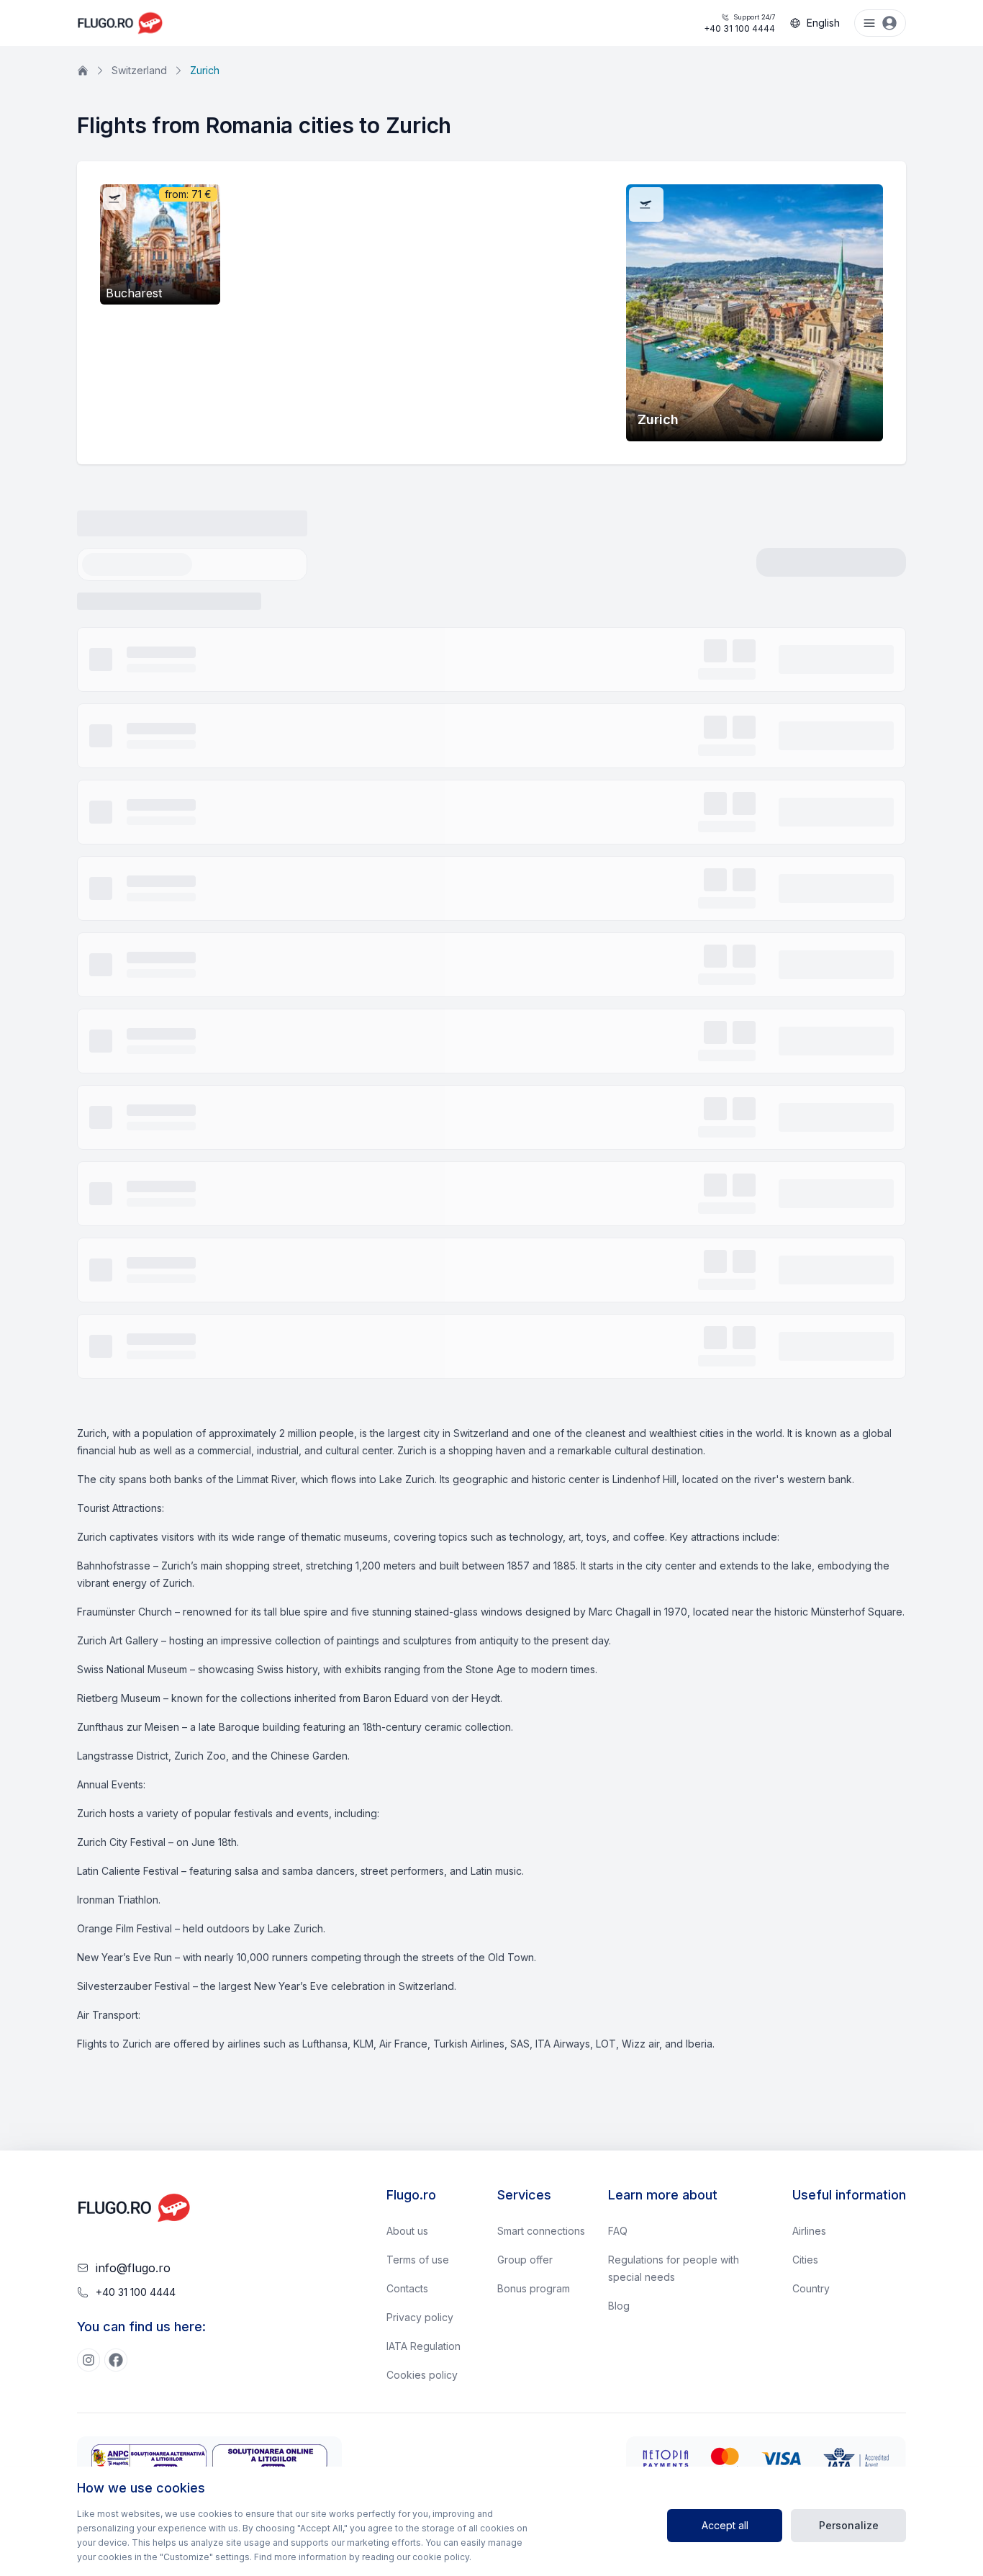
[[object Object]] (89, 2360)
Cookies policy (422, 2375)
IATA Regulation (423, 2346)
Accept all (725, 2525)
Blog (619, 2306)
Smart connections (541, 2231)
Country (811, 2288)
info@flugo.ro (133, 2268)
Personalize (849, 2525)
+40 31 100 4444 (739, 23)
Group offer (525, 2260)
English (823, 23)
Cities (805, 2260)
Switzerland (139, 70)
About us (407, 2231)
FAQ (618, 2231)
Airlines (809, 2231)
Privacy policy (420, 2317)
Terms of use (418, 2260)
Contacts (407, 2288)
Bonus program (534, 2288)
